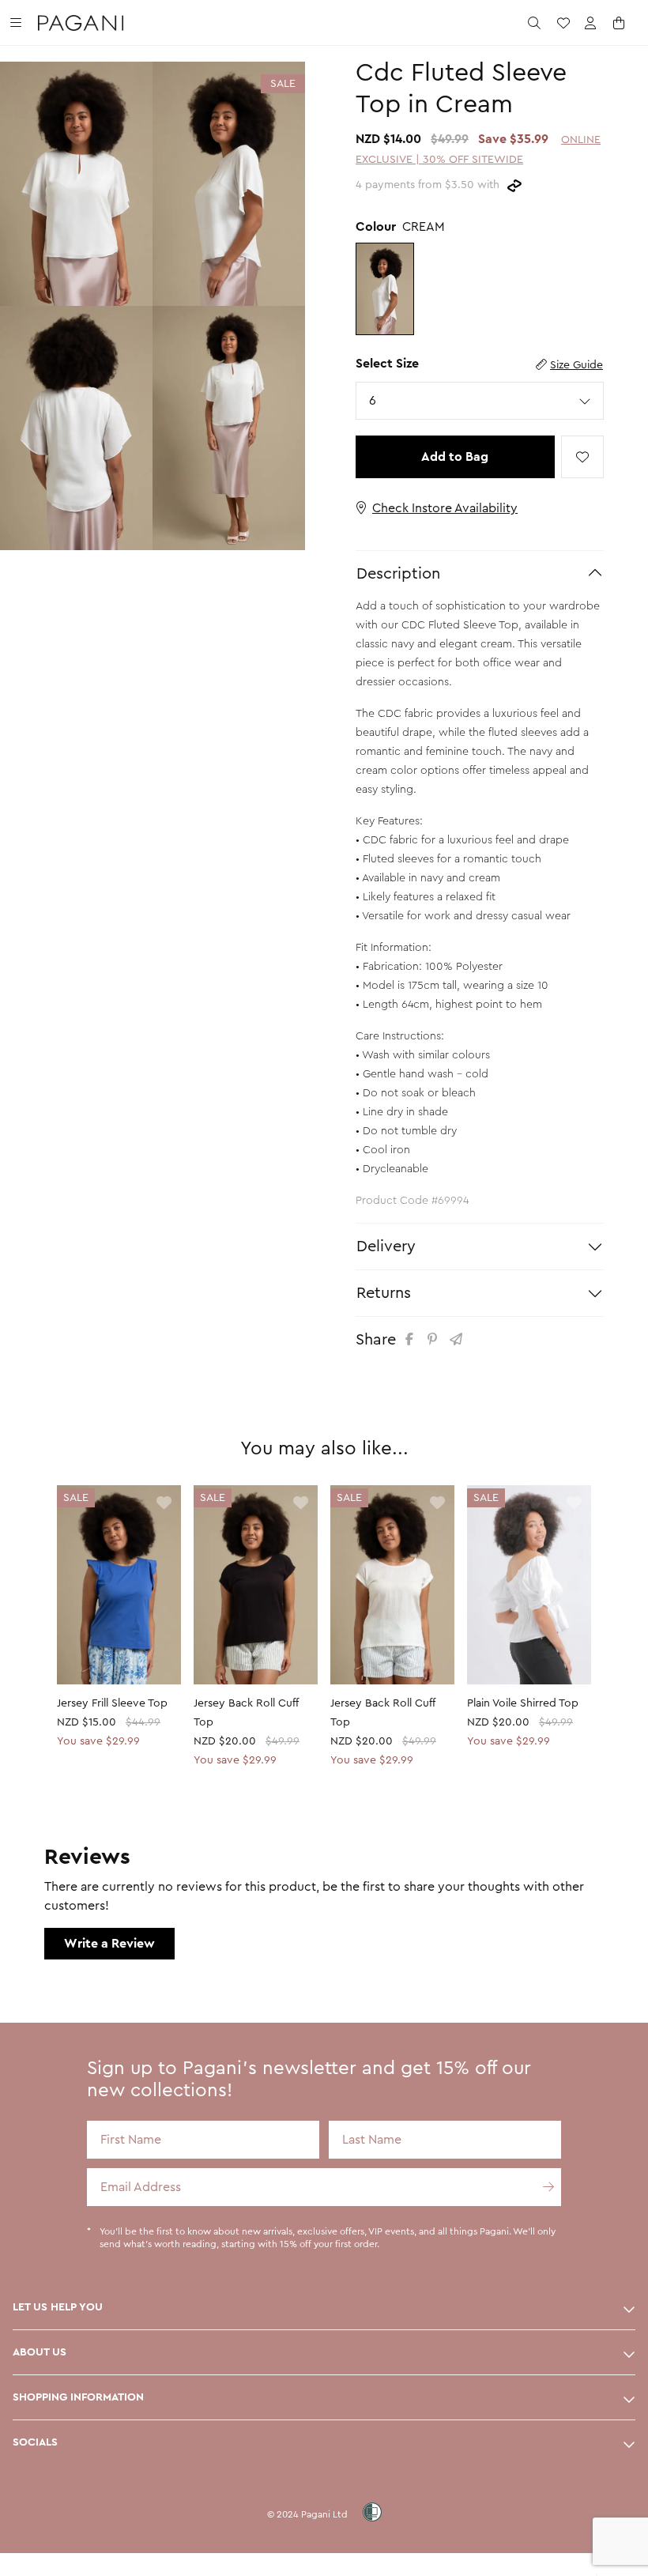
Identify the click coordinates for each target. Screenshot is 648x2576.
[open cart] (620, 23)
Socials (35, 2442)
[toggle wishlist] (582, 457)
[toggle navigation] (16, 23)
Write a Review (109, 1944)
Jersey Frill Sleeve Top (112, 1703)
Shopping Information (78, 2397)
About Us (40, 2352)
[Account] (590, 23)
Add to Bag (455, 457)
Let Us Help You (58, 2307)
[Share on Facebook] (412, 1339)
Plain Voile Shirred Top (523, 1703)
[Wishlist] (563, 23)
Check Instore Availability (445, 508)
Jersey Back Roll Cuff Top (246, 1713)
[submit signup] (542, 2187)
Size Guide (576, 365)
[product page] (119, 1584)
